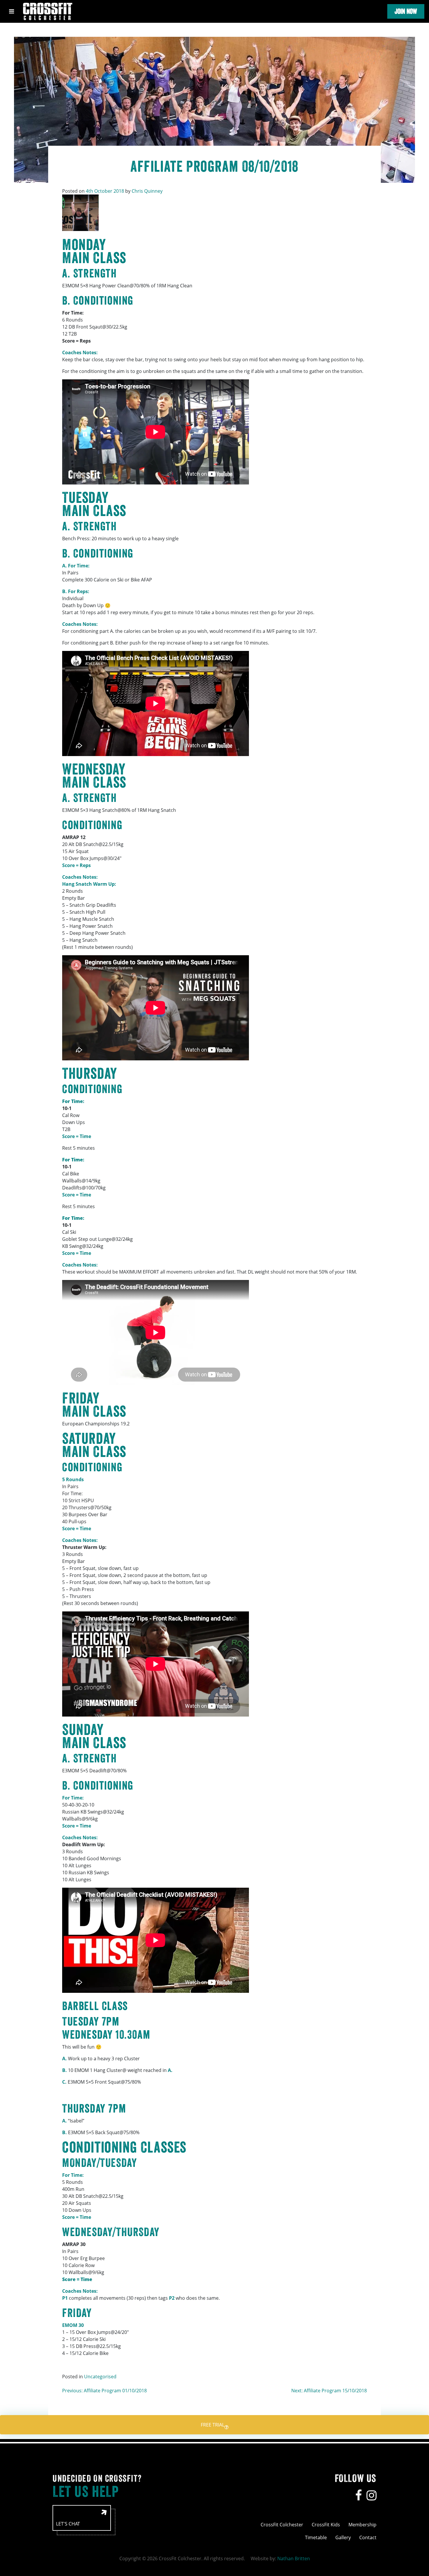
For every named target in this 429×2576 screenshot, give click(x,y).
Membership (362, 2525)
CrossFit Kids (326, 2525)
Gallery (343, 2537)
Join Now (406, 11)
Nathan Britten (294, 2558)
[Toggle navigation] (12, 11)
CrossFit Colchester (282, 2525)
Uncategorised (100, 2377)
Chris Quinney (147, 191)
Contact (368, 2537)
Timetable (316, 2537)
